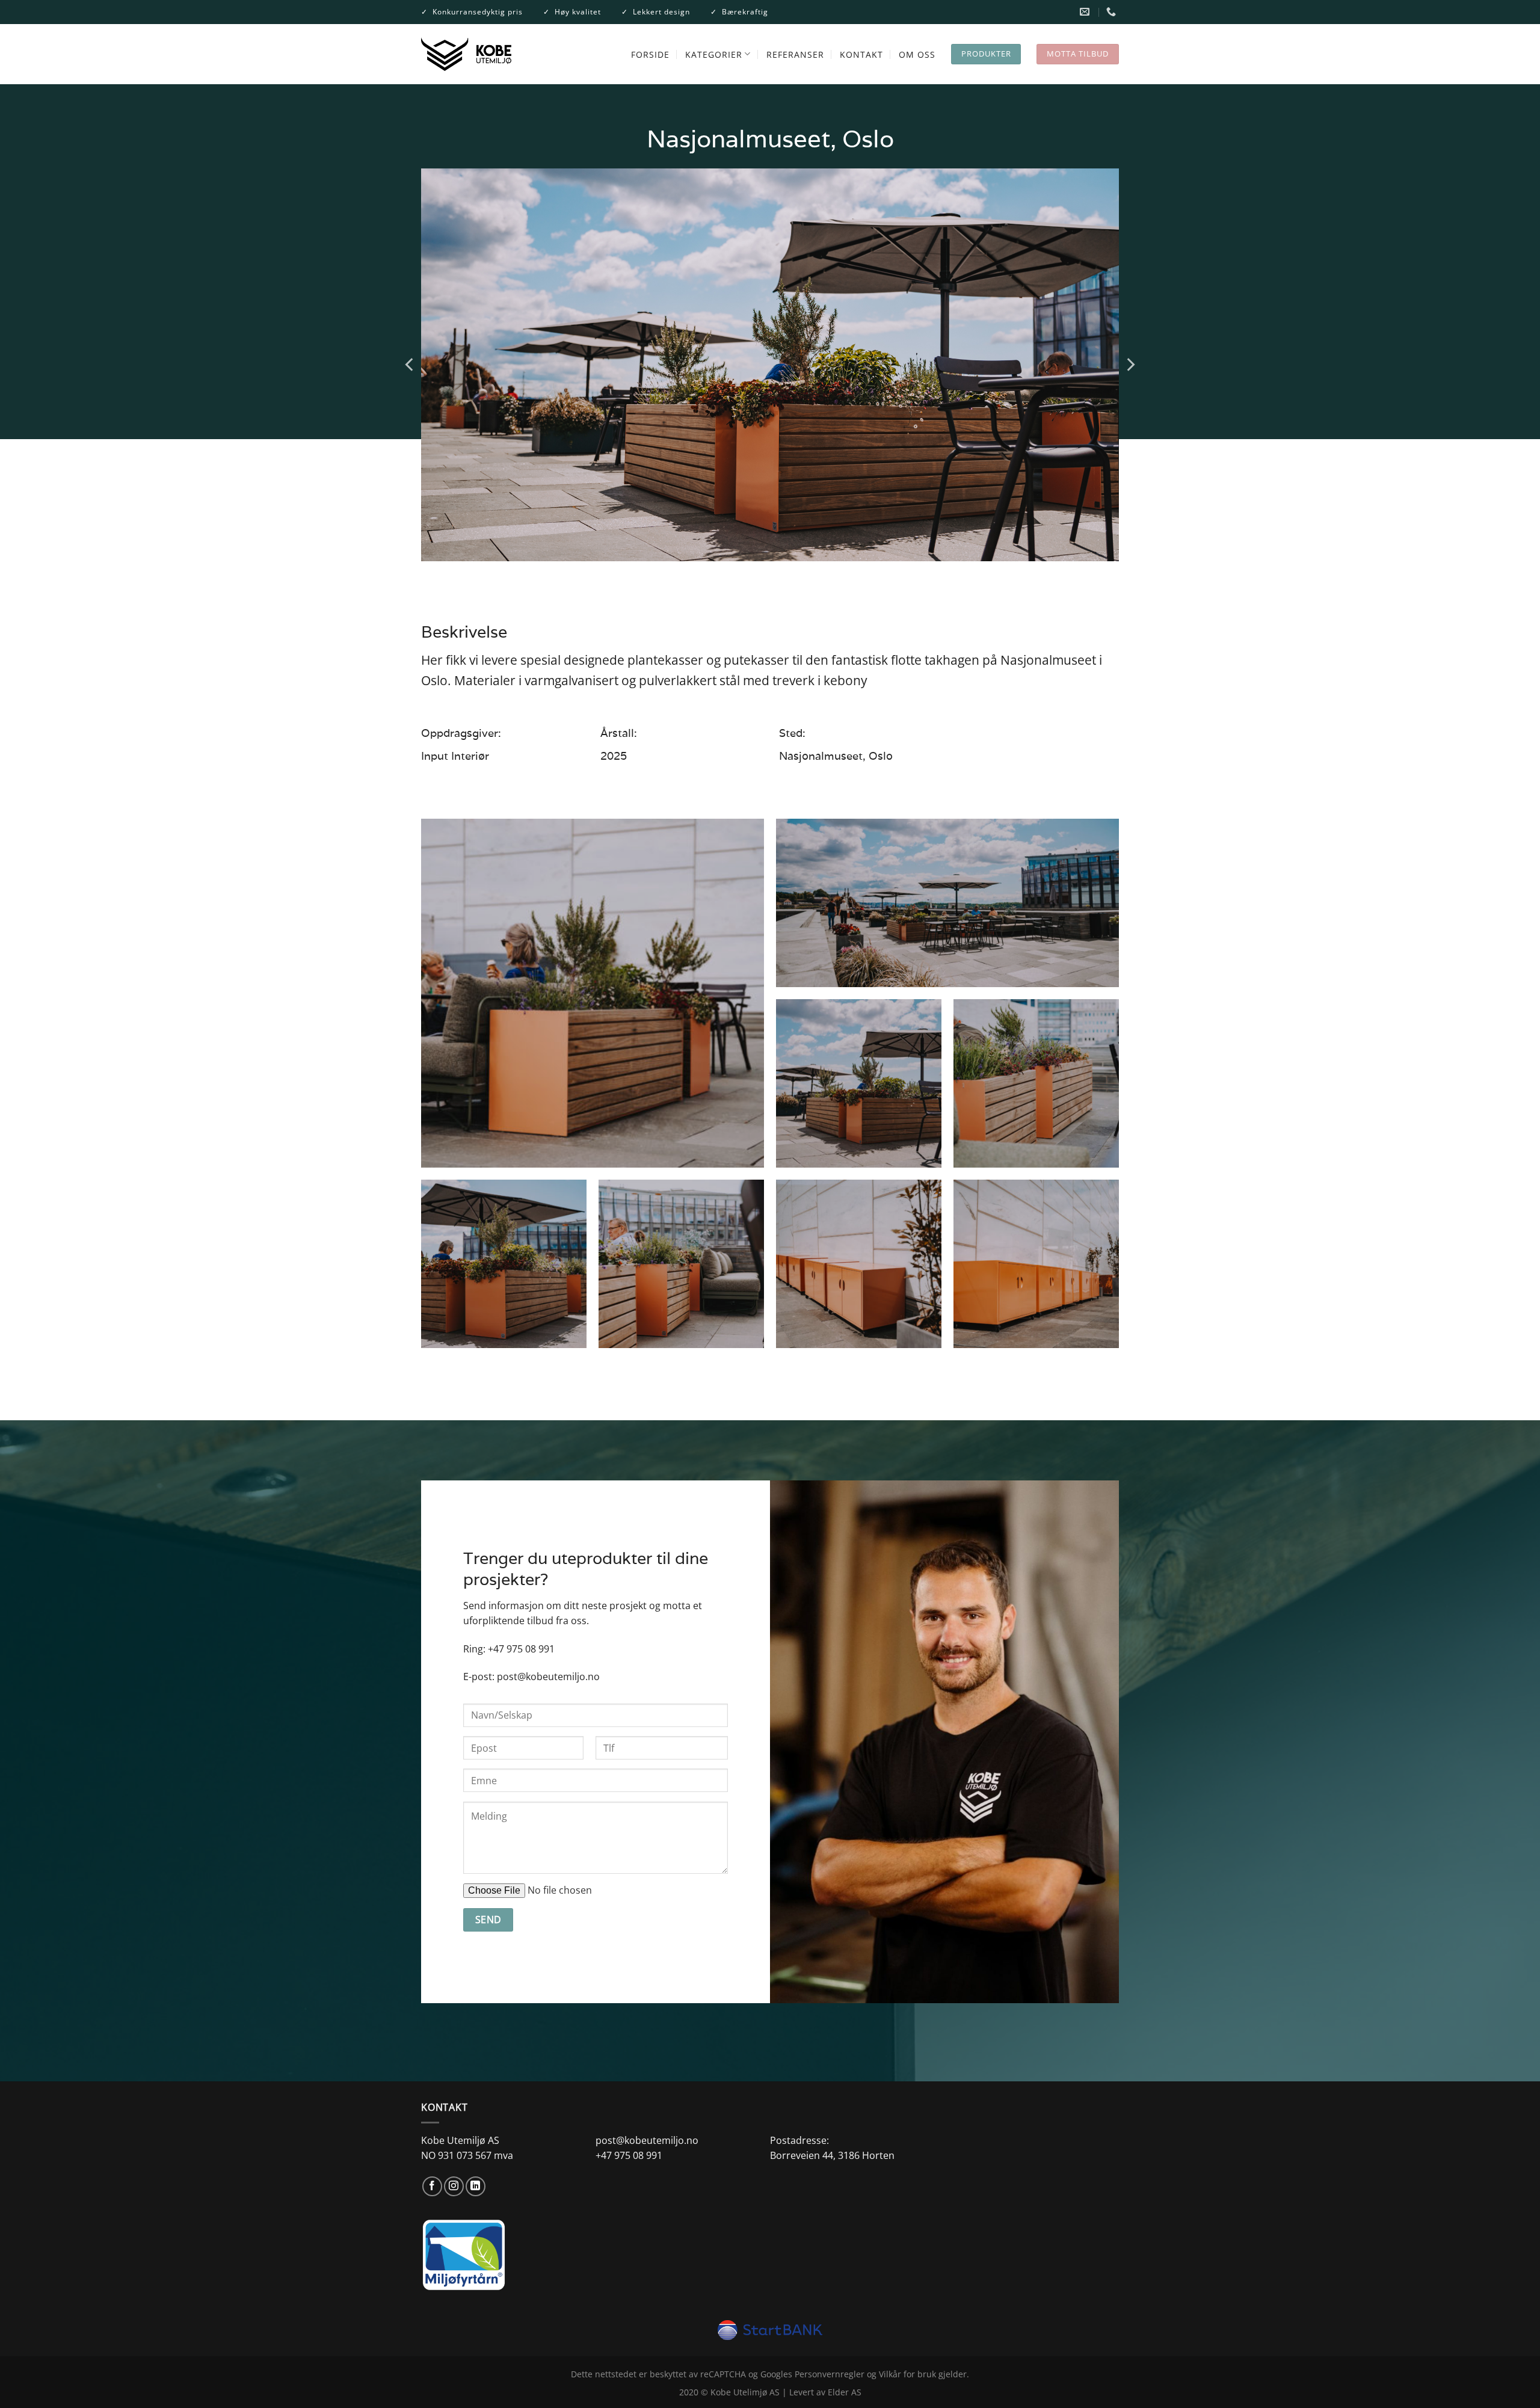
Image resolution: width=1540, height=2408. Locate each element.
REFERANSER (795, 54)
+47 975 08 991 (521, 1649)
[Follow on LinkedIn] (476, 2186)
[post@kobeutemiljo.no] (1086, 12)
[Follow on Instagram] (454, 2186)
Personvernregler (830, 2374)
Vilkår (890, 2374)
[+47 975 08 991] (1113, 12)
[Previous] (410, 365)
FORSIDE (650, 54)
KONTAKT (861, 54)
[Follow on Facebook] (432, 2186)
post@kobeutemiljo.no (548, 1677)
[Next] (1130, 365)
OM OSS (917, 54)
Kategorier (714, 54)
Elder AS (845, 2392)
